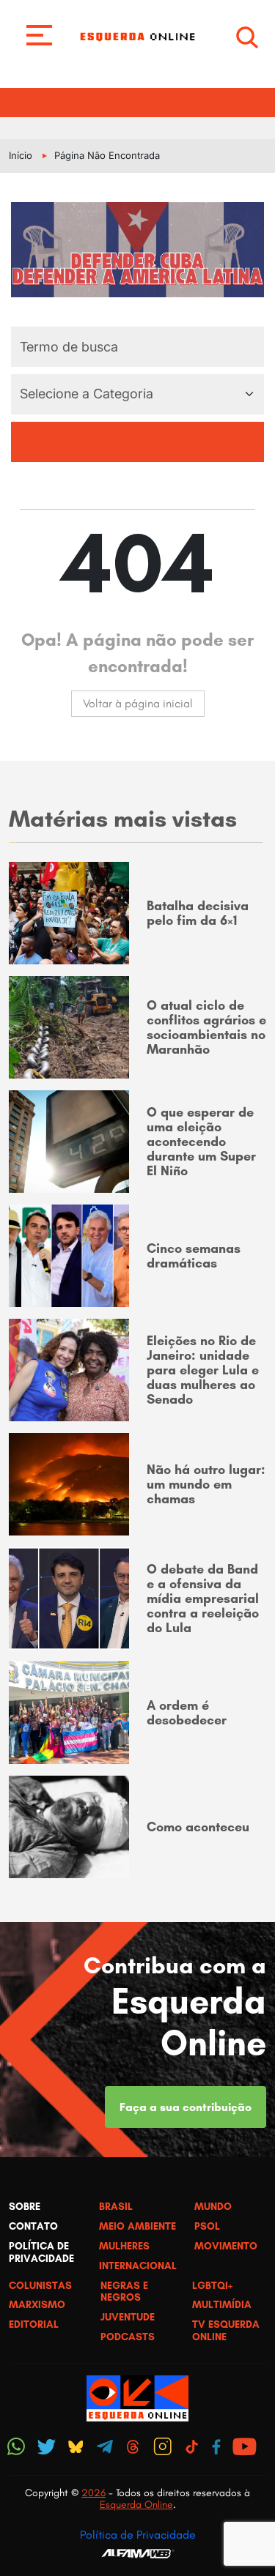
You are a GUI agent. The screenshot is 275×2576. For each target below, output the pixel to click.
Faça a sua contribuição (186, 2107)
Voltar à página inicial (138, 703)
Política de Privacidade (138, 2535)
